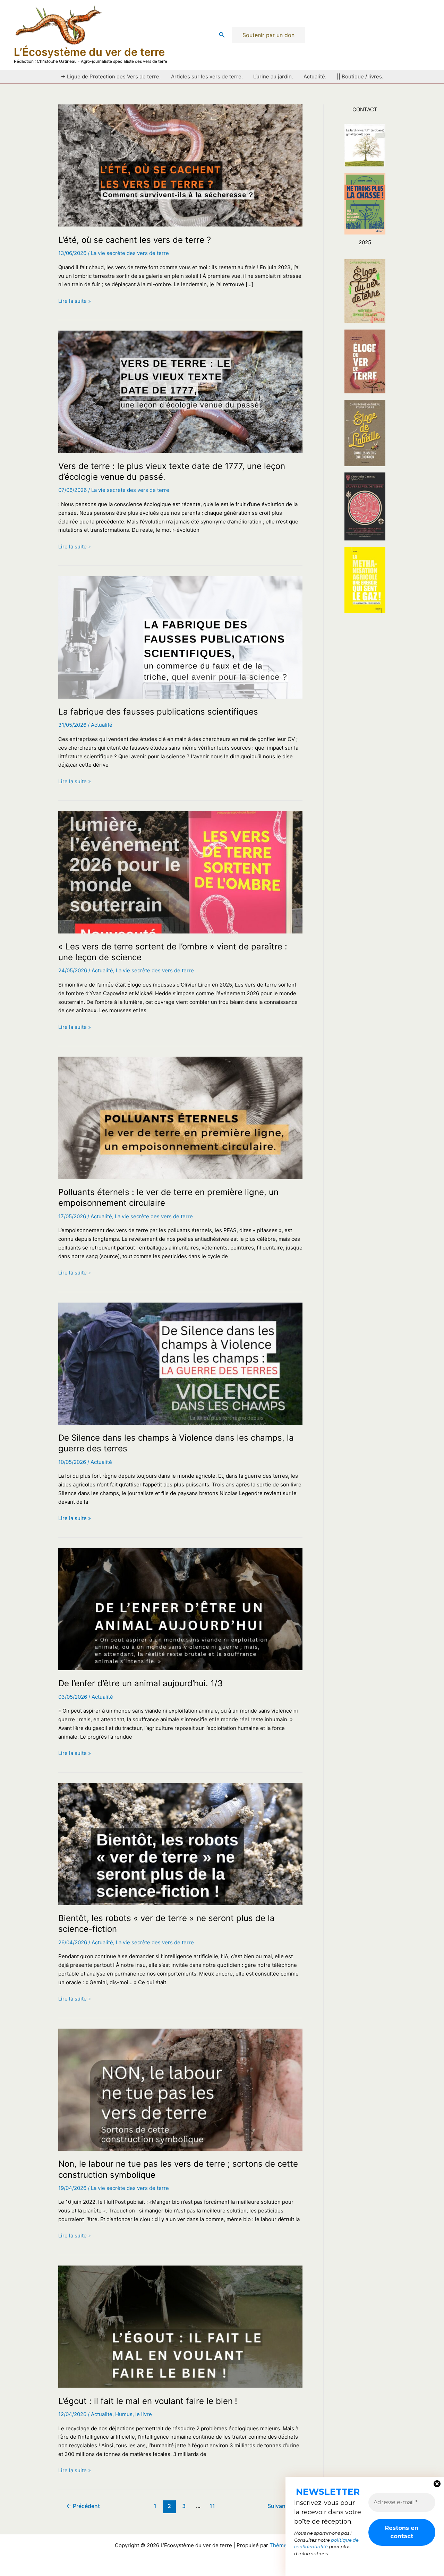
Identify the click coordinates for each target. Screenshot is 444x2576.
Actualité (102, 725)
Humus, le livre (134, 2414)
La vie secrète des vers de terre (130, 253)
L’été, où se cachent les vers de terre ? (135, 240)
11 (212, 2506)
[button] (222, 35)
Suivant (281, 2506)
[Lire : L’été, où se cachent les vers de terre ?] (180, 165)
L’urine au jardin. (273, 76)
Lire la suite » (75, 301)
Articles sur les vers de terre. (207, 76)
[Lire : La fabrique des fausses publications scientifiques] (180, 637)
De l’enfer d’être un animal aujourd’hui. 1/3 (140, 1683)
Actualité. (315, 76)
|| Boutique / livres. (360, 76)
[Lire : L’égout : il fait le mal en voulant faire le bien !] (180, 2326)
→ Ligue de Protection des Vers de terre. (111, 76)
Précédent (83, 2506)
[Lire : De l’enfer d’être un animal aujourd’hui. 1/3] (180, 1609)
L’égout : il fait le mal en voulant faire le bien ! (148, 2401)
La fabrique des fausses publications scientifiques (158, 712)
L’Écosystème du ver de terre (89, 52)
